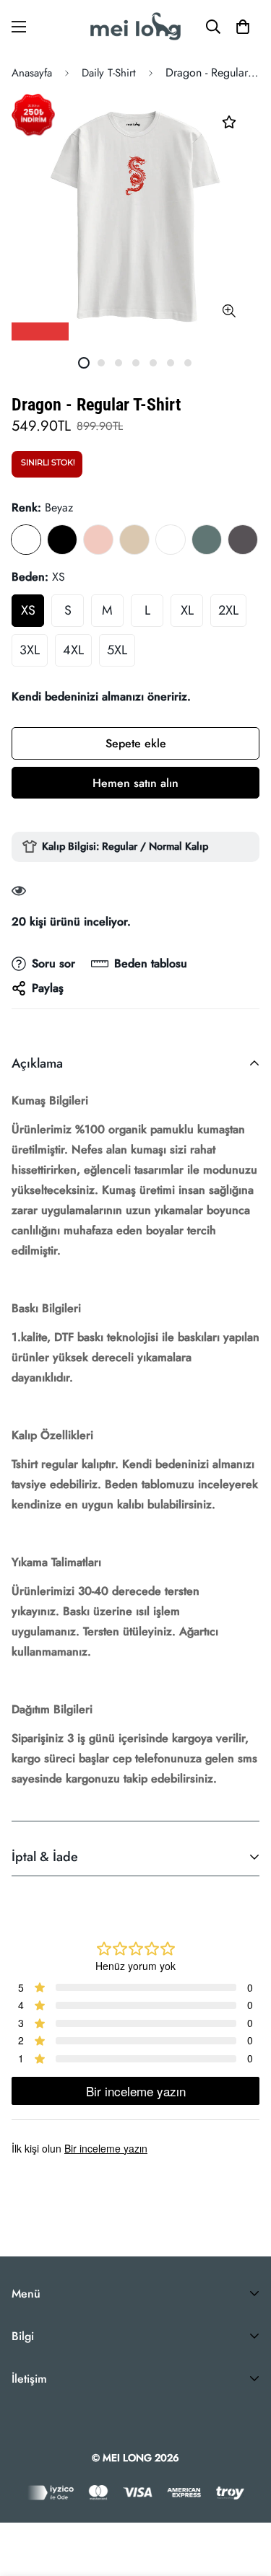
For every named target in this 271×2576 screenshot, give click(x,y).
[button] (243, 27)
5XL (117, 650)
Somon (98, 540)
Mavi (171, 540)
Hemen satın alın (135, 783)
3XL (30, 650)
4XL (73, 650)
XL (187, 610)
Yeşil (207, 540)
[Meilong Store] (136, 26)
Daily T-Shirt (109, 73)
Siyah (62, 540)
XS (28, 610)
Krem (134, 540)
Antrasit (243, 540)
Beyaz (26, 540)
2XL (228, 610)
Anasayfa (32, 73)
